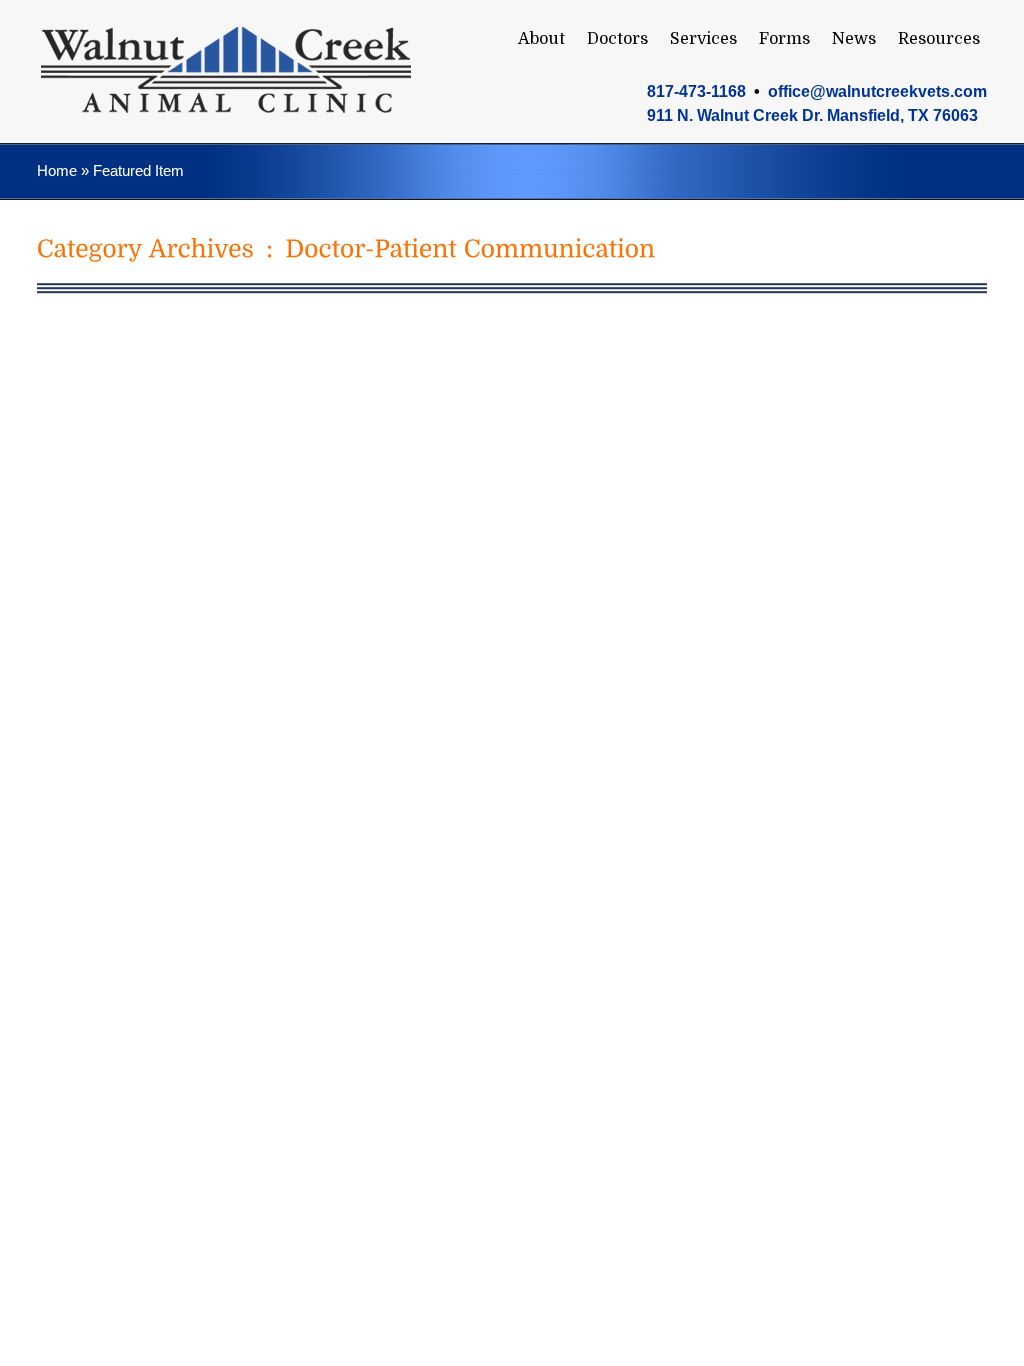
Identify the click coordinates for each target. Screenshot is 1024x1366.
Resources (939, 39)
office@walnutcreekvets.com (877, 91)
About (541, 39)
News (854, 39)
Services (703, 39)
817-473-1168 (696, 91)
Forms (784, 39)
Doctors (617, 39)
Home (57, 170)
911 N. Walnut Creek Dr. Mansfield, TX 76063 (812, 115)
